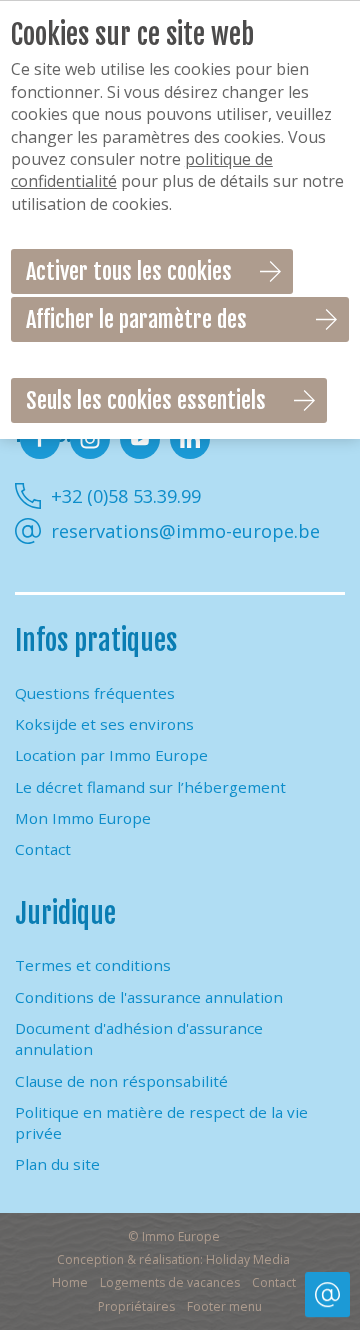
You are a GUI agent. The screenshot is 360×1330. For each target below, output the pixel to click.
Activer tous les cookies (129, 271)
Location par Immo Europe (111, 755)
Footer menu (224, 1306)
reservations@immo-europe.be (185, 531)
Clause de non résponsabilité (121, 1081)
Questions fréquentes (95, 693)
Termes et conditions (93, 965)
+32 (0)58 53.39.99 (126, 496)
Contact (43, 849)
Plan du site (57, 1164)
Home (70, 1282)
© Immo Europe (174, 1236)
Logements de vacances (170, 1282)
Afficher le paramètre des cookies (136, 323)
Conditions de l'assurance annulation (149, 997)
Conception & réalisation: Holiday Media (173, 1259)
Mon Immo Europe (83, 818)
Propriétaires (136, 1306)
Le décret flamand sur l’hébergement (150, 787)
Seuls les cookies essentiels (146, 400)
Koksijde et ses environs (104, 724)
